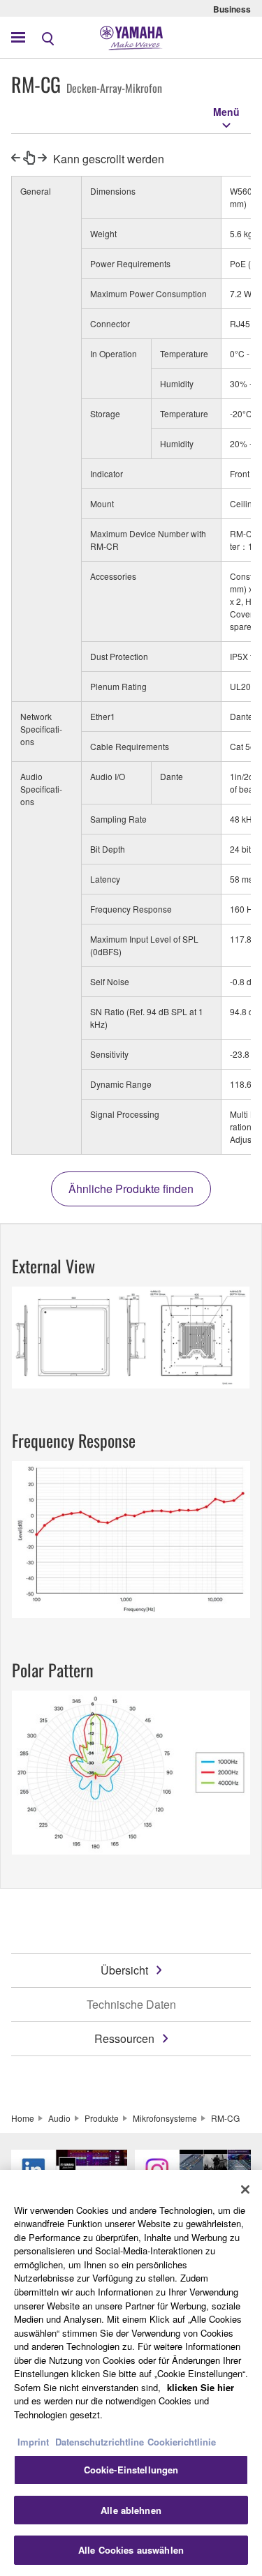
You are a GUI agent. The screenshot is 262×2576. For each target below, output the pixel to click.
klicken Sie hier (201, 2387)
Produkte (102, 2118)
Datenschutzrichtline (100, 2442)
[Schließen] (245, 2189)
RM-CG (225, 2118)
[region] (131, 2373)
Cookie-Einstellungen (131, 2470)
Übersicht (124, 1970)
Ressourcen (124, 2038)
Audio (59, 2118)
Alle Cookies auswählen (131, 2550)
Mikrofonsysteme (165, 2118)
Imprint (33, 2442)
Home (23, 2118)
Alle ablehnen (131, 2510)
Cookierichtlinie (182, 2442)
